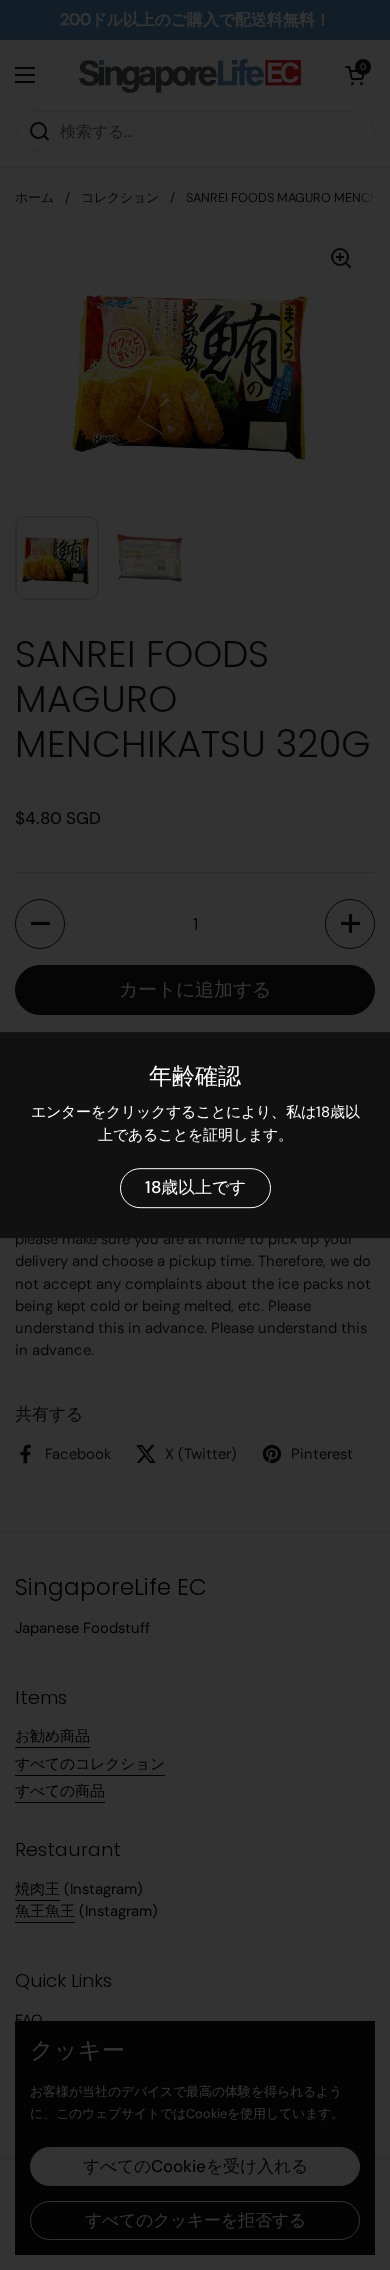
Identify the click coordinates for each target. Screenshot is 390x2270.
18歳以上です (195, 1188)
